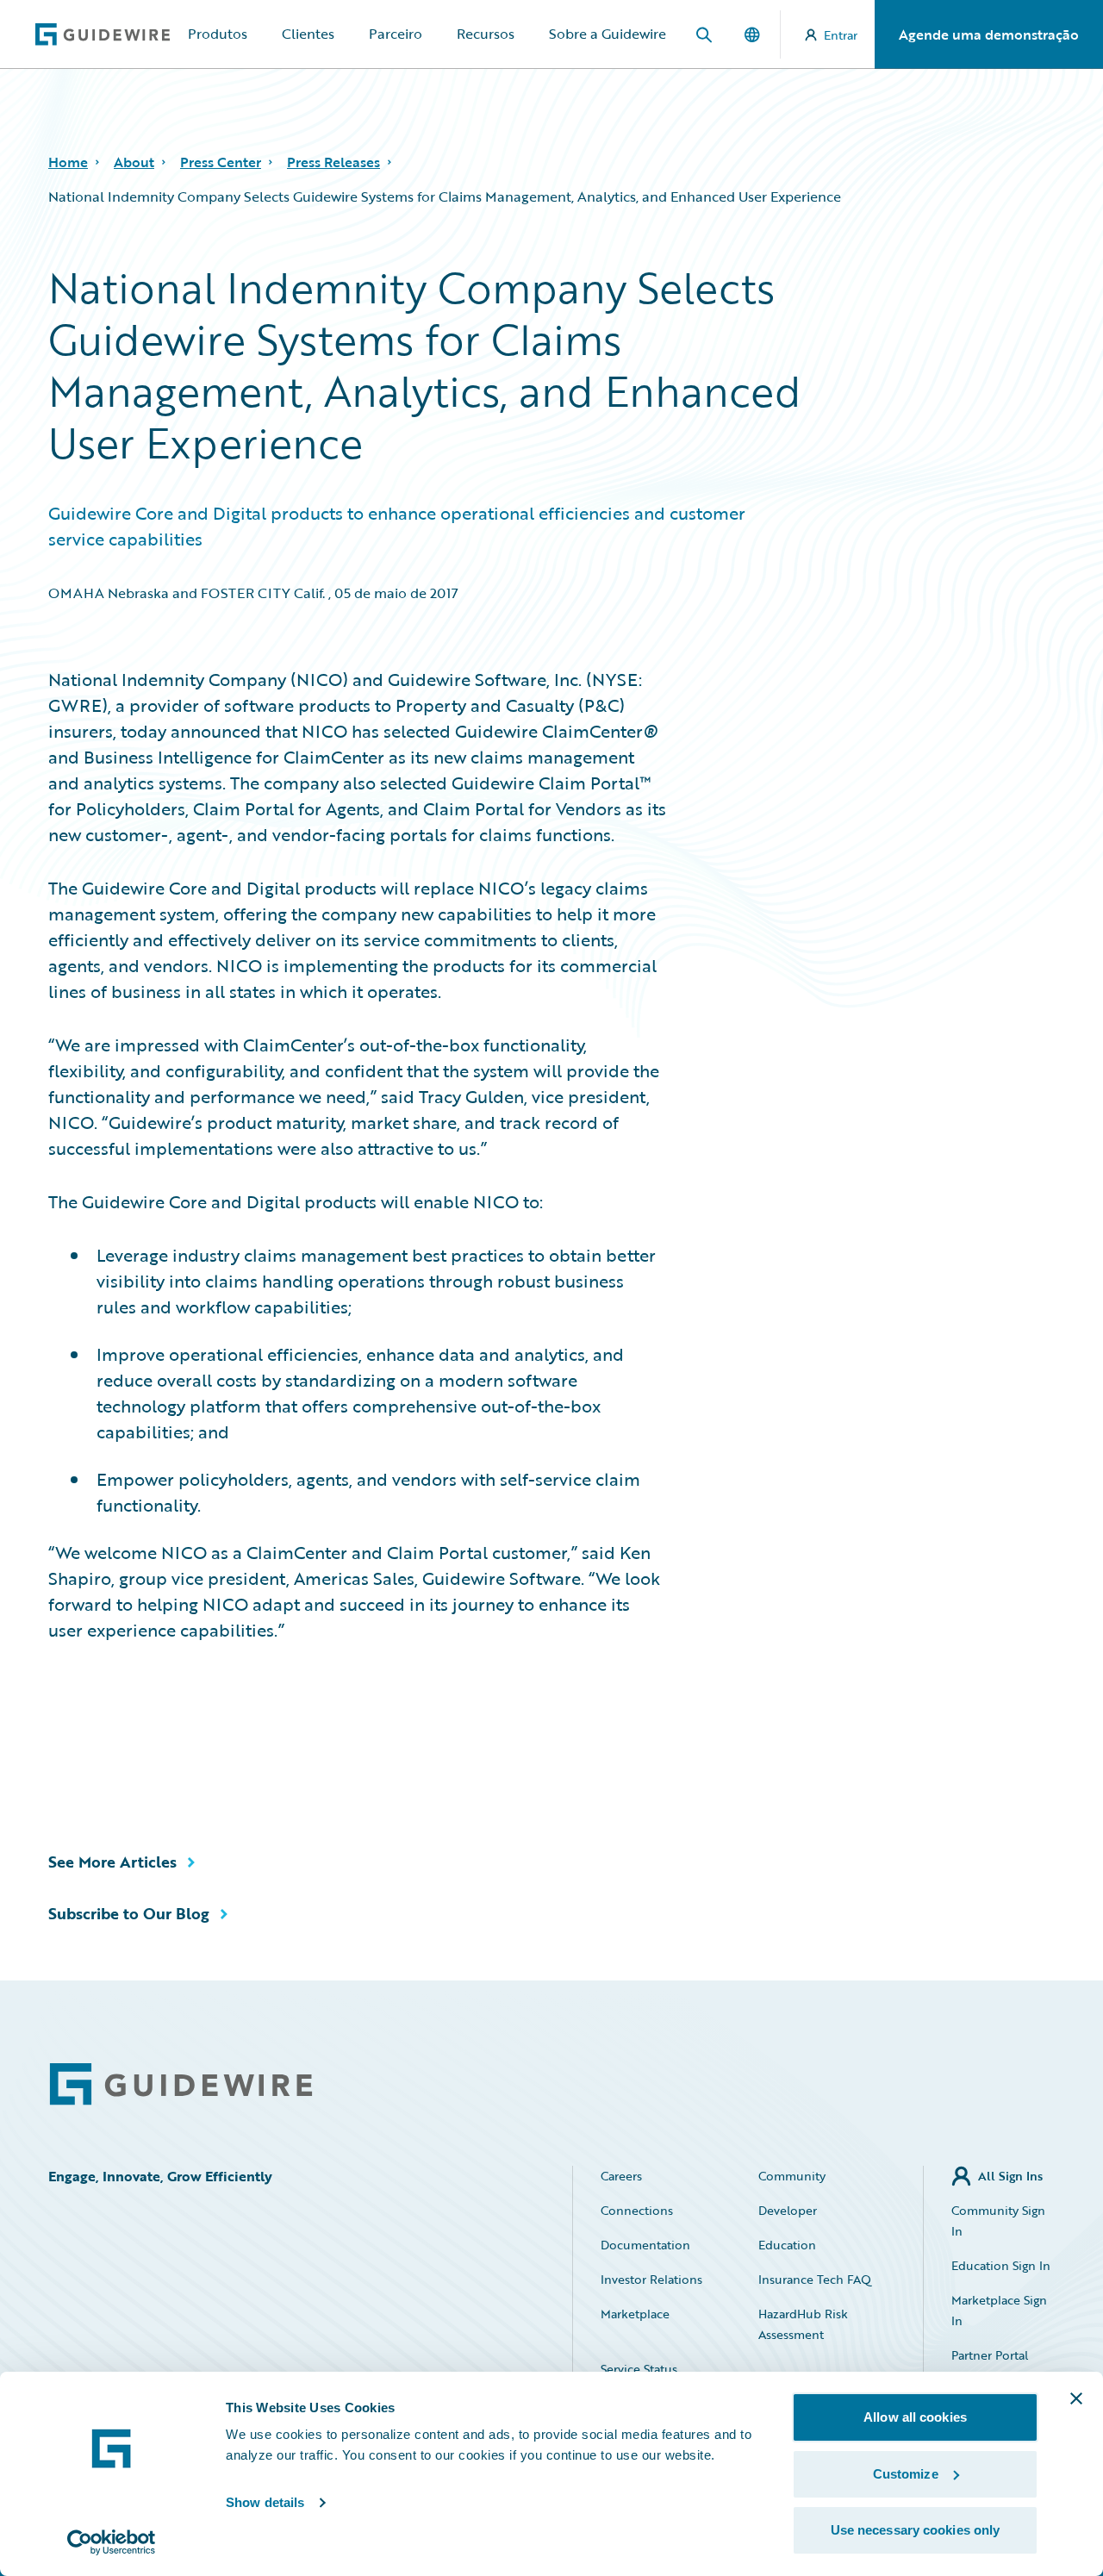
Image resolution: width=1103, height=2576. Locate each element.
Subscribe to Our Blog (129, 1913)
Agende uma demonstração (989, 34)
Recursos (486, 34)
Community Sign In (998, 2220)
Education (787, 2245)
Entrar (841, 35)
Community (792, 2176)
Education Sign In (1001, 2265)
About (134, 162)
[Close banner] (1076, 2398)
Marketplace (635, 2314)
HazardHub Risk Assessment (803, 2324)
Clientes (308, 34)
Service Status (639, 2369)
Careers (621, 2176)
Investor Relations (651, 2279)
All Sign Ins (1010, 2176)
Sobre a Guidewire (608, 34)
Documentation (645, 2245)
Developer (788, 2210)
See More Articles (112, 1862)
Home (68, 162)
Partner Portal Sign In (990, 2365)
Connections (637, 2210)
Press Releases (333, 162)
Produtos (218, 34)
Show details (265, 2502)
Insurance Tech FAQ (815, 2279)
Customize (906, 2474)
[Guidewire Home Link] (181, 2084)
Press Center (221, 162)
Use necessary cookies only (916, 2530)
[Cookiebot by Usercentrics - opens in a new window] (112, 2542)
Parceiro (396, 34)
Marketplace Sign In (999, 2310)
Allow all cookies (915, 2417)
